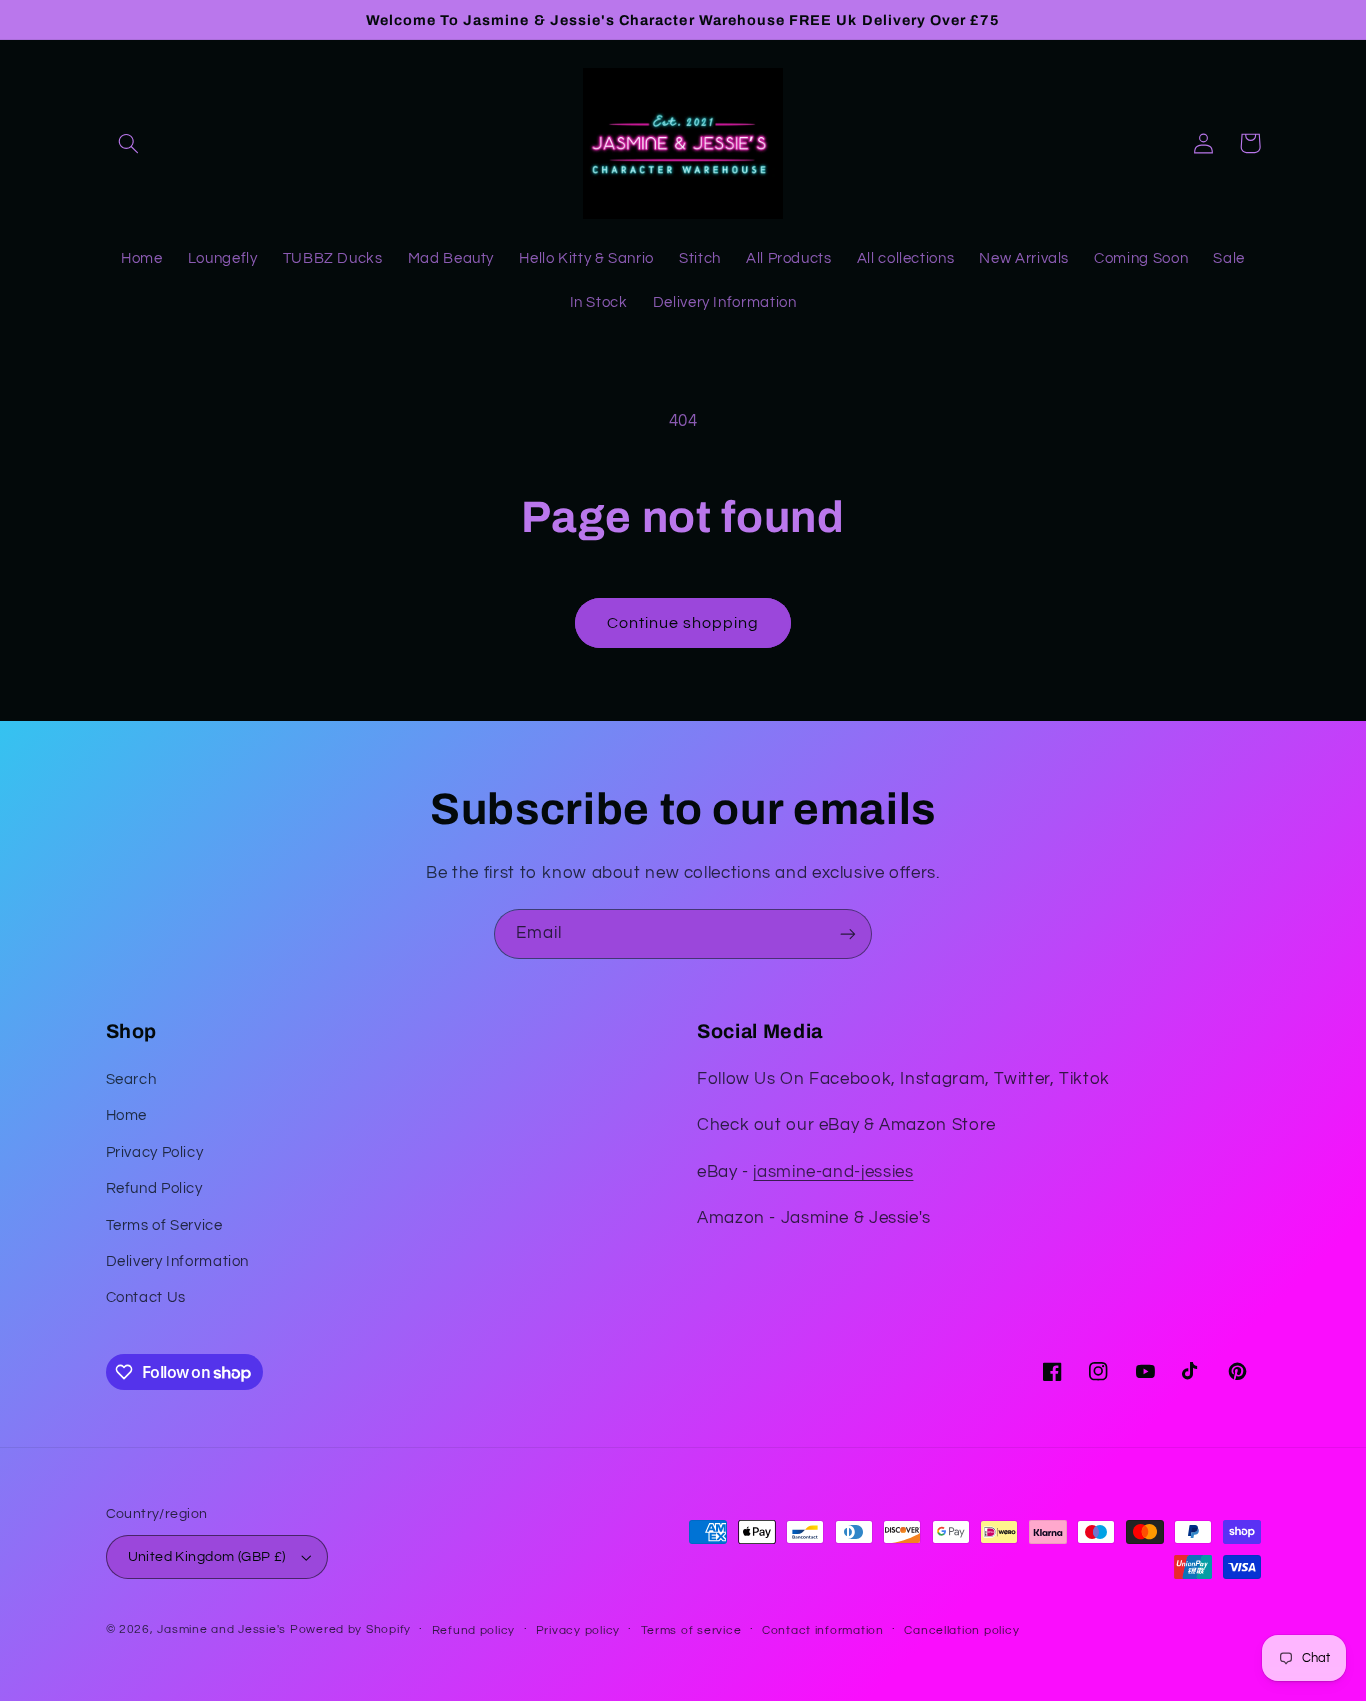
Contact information (823, 1630)
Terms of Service (164, 1225)
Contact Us (146, 1297)
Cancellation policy (961, 1630)
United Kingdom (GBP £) (207, 1557)
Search (131, 1079)
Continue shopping (683, 623)
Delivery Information (178, 1261)
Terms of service (691, 1630)
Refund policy (474, 1630)
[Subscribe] (848, 933)
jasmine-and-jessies (833, 1172)
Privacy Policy (155, 1152)
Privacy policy (578, 1630)
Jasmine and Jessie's (221, 1629)
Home (127, 1115)
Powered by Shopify (350, 1629)
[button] (129, 143)
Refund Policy (154, 1188)
